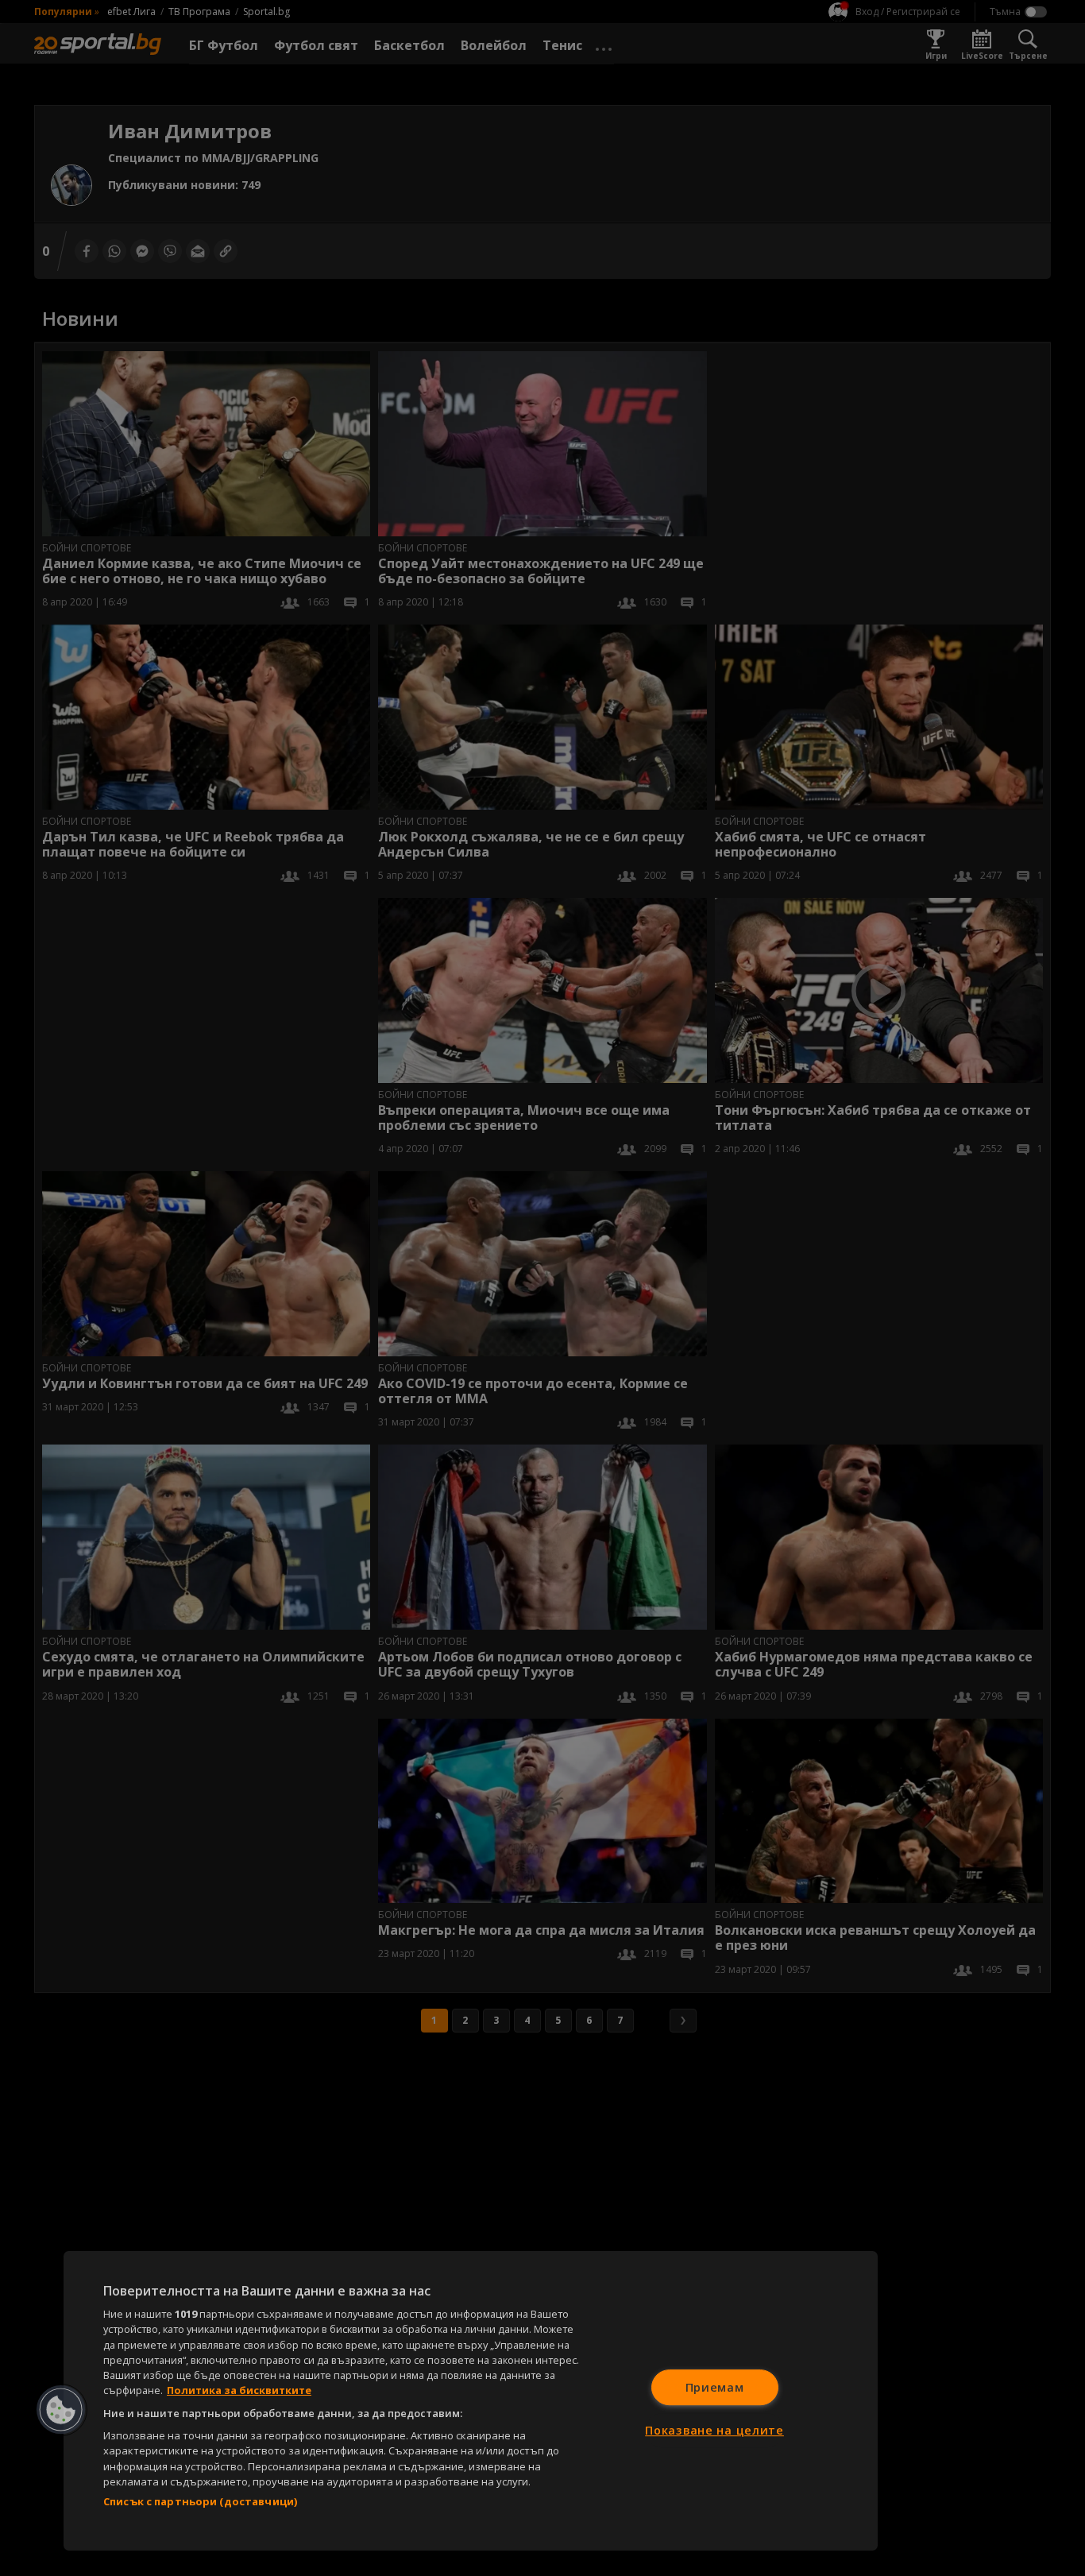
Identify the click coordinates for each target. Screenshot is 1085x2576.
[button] (61, 2410)
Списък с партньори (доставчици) (200, 2501)
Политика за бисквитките (239, 2390)
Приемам (715, 2387)
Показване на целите (714, 2430)
